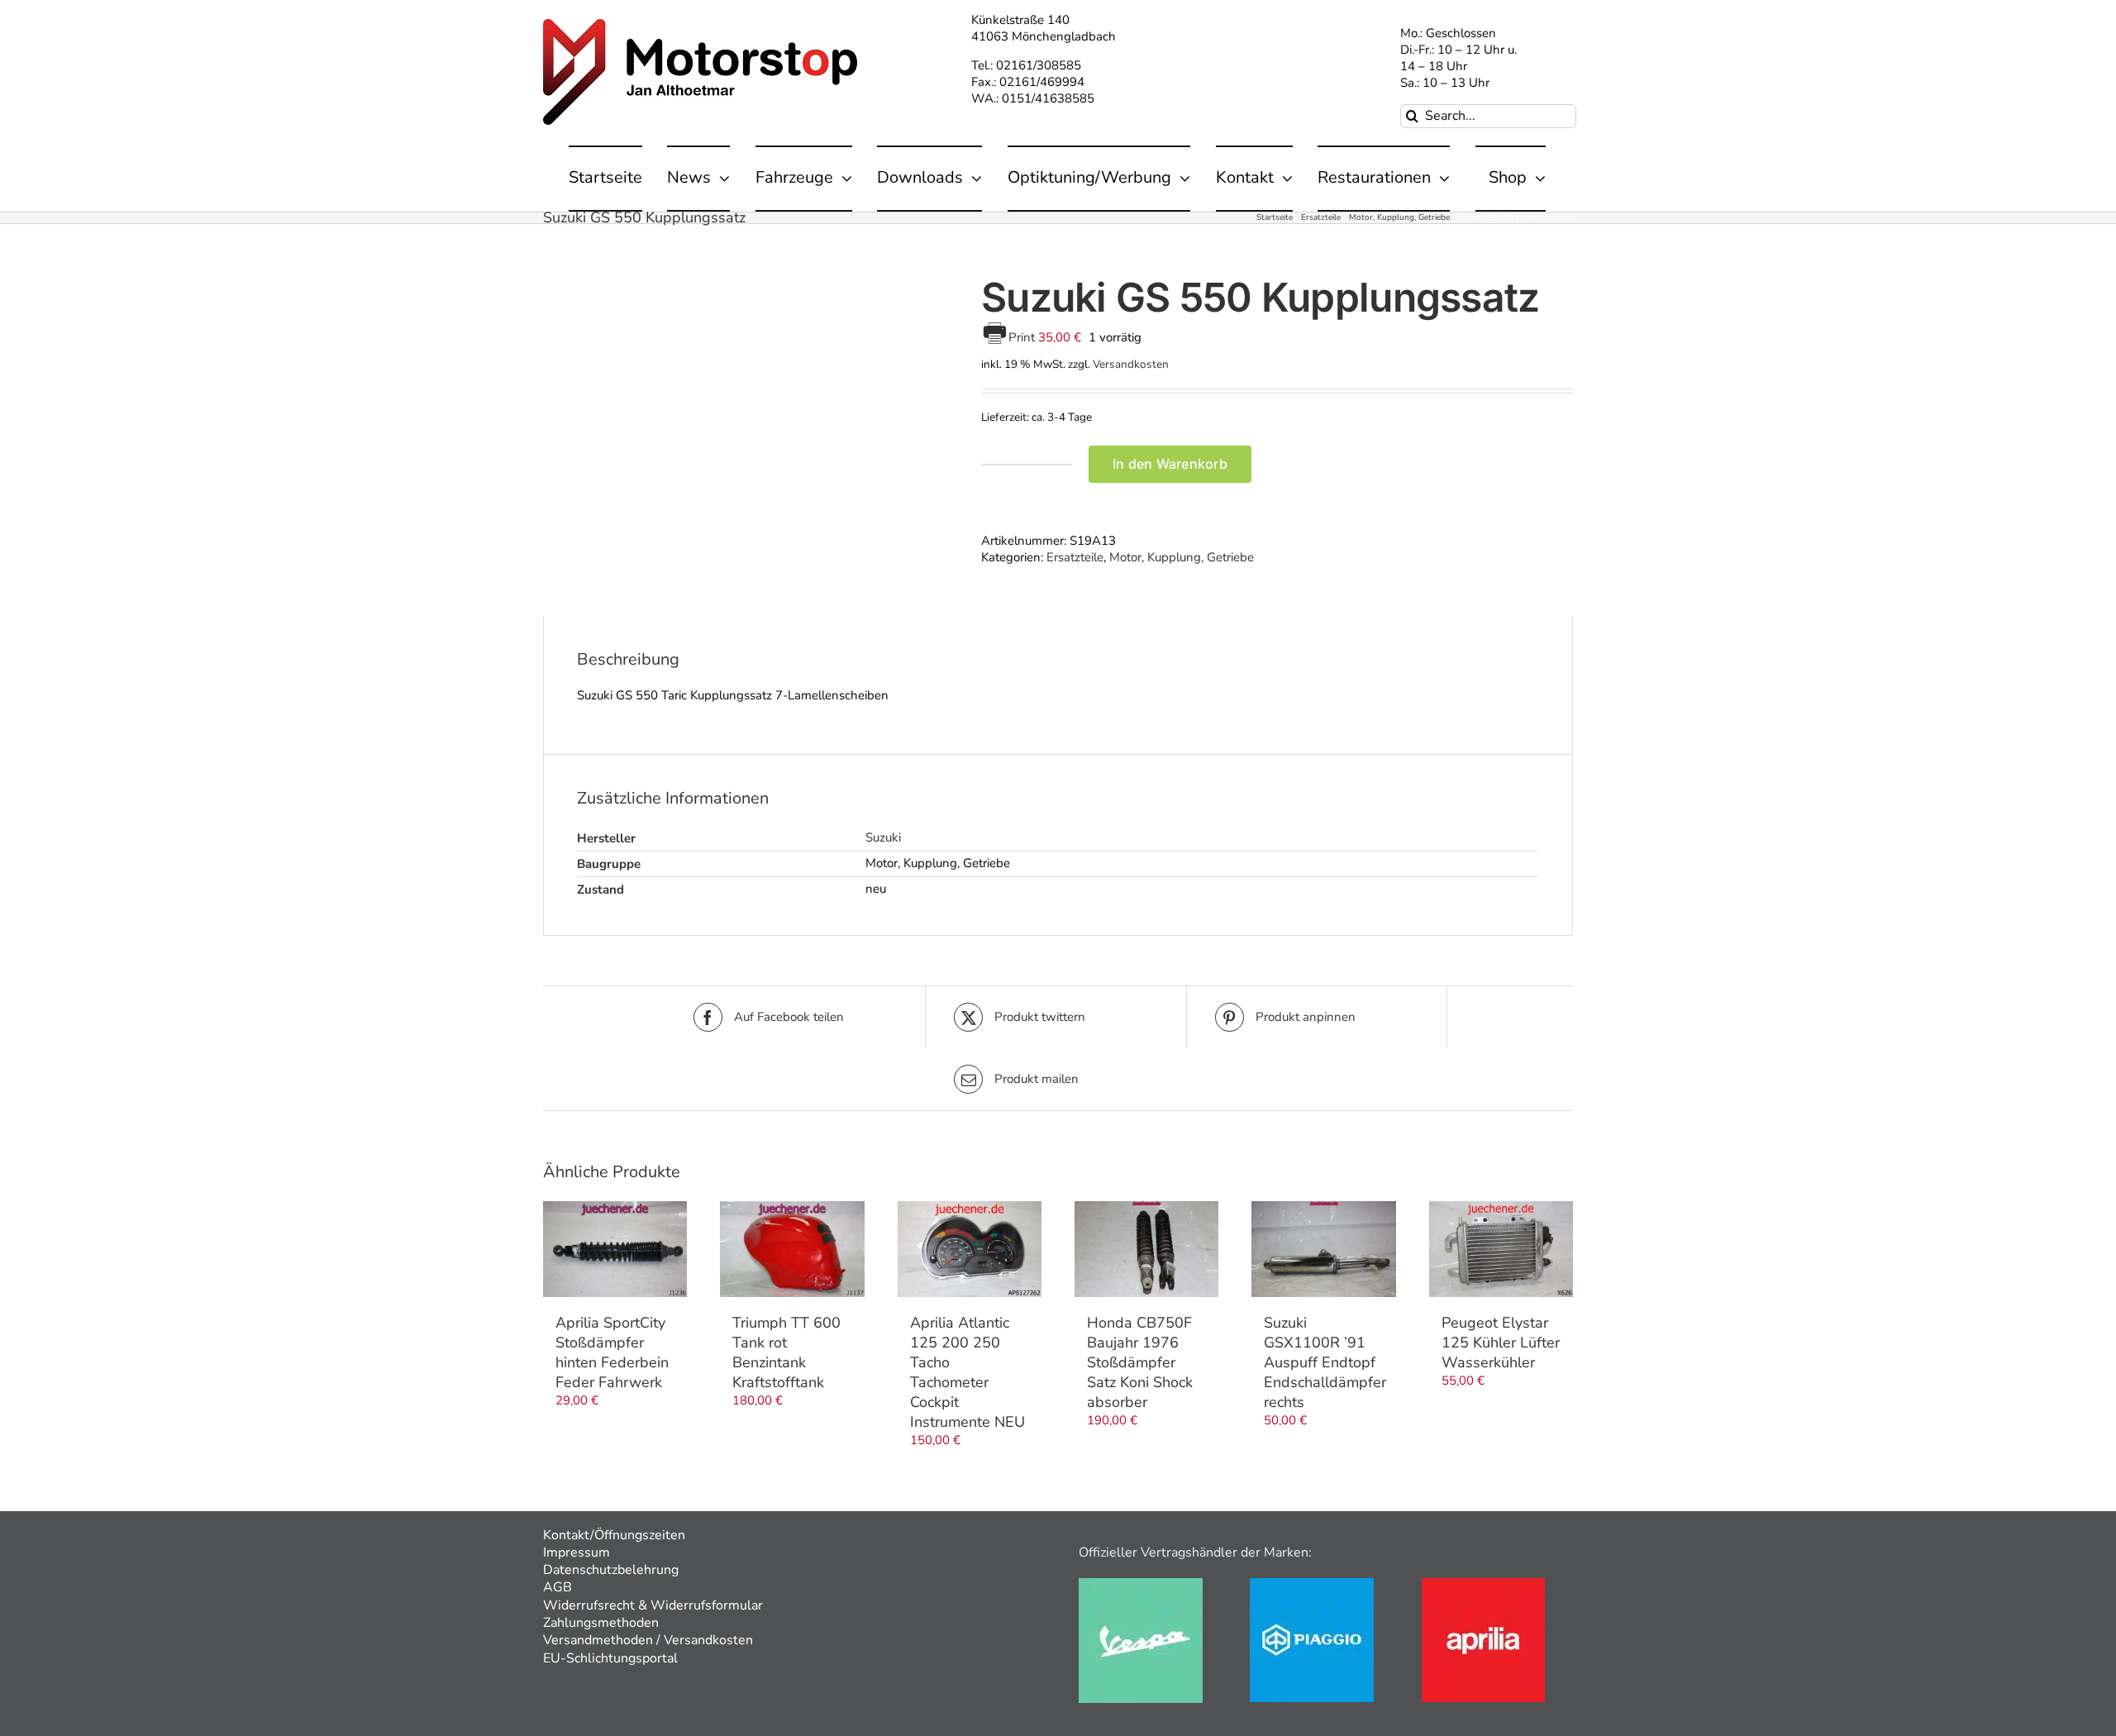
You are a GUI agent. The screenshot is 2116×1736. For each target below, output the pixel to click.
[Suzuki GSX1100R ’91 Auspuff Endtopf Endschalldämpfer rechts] (1323, 1249)
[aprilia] (1483, 1584)
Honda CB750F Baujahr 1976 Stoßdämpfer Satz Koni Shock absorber (1140, 1362)
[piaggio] (1312, 1584)
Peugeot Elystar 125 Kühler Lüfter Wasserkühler (1501, 1343)
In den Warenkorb (1170, 464)
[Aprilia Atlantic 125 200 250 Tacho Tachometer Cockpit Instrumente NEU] (970, 1249)
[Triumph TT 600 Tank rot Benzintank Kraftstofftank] (792, 1249)
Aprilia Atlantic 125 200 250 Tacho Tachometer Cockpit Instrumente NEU (967, 1372)
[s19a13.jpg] (750, 411)
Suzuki (883, 837)
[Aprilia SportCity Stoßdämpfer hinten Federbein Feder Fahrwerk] (615, 1249)
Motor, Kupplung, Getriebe (1182, 557)
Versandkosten (1131, 364)
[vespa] (1141, 1584)
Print (1023, 337)
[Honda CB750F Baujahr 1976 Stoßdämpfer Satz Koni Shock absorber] (1146, 1249)
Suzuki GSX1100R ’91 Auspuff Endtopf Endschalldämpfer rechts (1325, 1362)
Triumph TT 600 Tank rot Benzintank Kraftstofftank (786, 1352)
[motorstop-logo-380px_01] (700, 25)
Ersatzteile (1075, 557)
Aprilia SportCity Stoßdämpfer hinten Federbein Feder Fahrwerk (612, 1352)
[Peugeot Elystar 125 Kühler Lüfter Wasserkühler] (1501, 1249)
